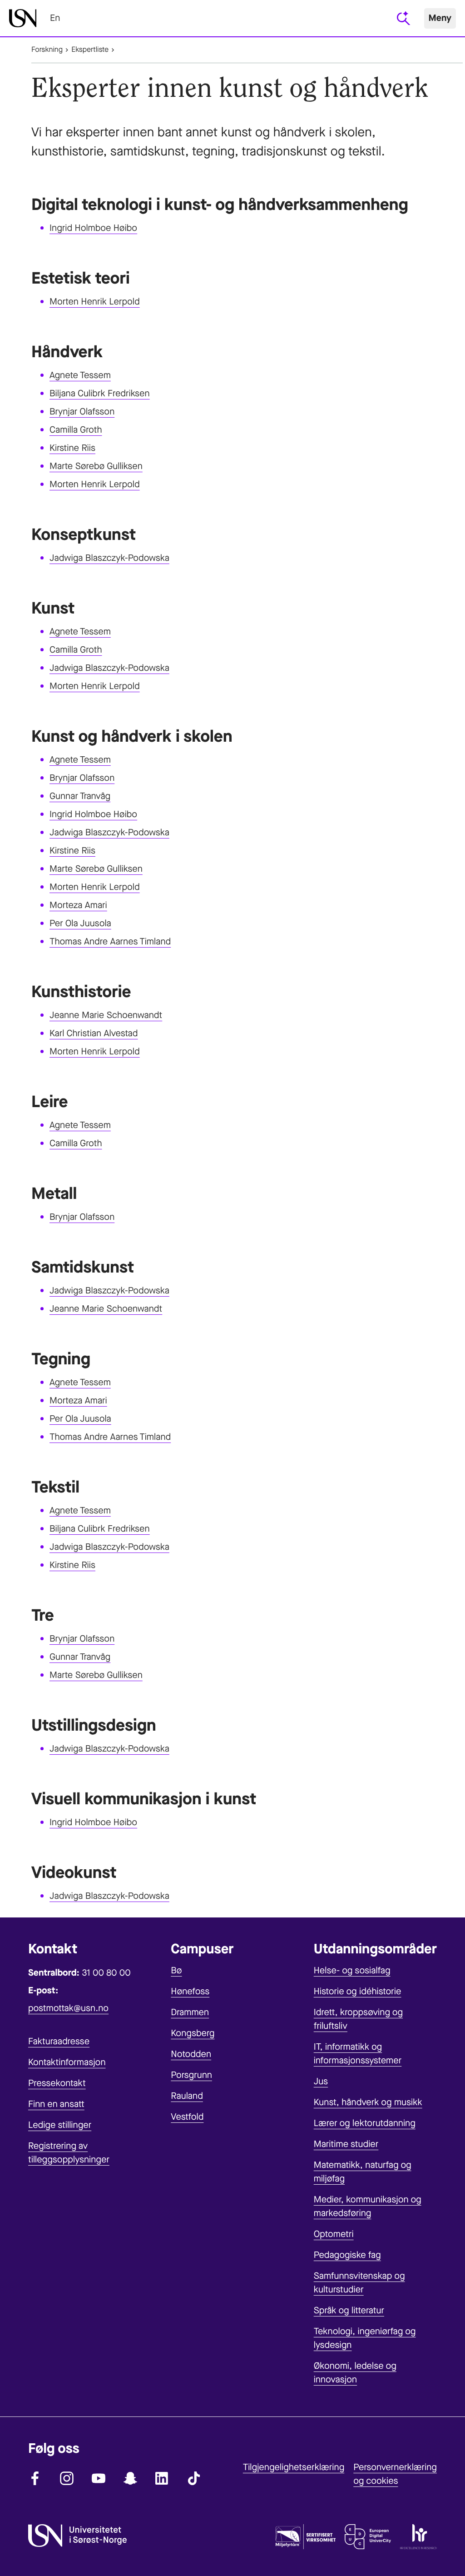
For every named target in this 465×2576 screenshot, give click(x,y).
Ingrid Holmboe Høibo (93, 228)
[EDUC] (368, 2539)
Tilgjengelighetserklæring (294, 2467)
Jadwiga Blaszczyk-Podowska (109, 558)
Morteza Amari (78, 905)
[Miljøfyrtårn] (306, 2539)
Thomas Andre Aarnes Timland (110, 941)
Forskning (47, 50)
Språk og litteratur (349, 2310)
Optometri (334, 2234)
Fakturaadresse (59, 2041)
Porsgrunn (191, 2075)
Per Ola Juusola (80, 923)
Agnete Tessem (80, 375)
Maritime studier (346, 2144)
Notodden (191, 2054)
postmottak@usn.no (68, 2008)
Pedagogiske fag (347, 2255)
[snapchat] (130, 2478)
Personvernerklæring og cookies (395, 2474)
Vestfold (187, 2117)
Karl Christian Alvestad (94, 1033)
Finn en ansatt (56, 2104)
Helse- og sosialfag (352, 1970)
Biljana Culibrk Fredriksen (100, 393)
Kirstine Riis (72, 448)
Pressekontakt (57, 2083)
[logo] (23, 18)
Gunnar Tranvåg (80, 796)
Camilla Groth (76, 430)
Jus (321, 2081)
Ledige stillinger (60, 2125)
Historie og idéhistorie (358, 1991)
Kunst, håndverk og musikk (368, 2102)
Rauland (187, 2096)
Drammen (190, 2012)
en (55, 18)
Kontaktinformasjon (67, 2062)
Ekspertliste (90, 50)
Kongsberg (193, 2033)
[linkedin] (162, 2478)
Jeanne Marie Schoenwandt (106, 1015)
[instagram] (67, 2478)
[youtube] (99, 2478)
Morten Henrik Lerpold (95, 302)
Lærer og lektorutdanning (365, 2123)
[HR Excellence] (418, 2539)
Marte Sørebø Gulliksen (96, 466)
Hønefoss (190, 1991)
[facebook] (35, 2478)
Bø (176, 1970)
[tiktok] (194, 2478)
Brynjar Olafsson (82, 412)
